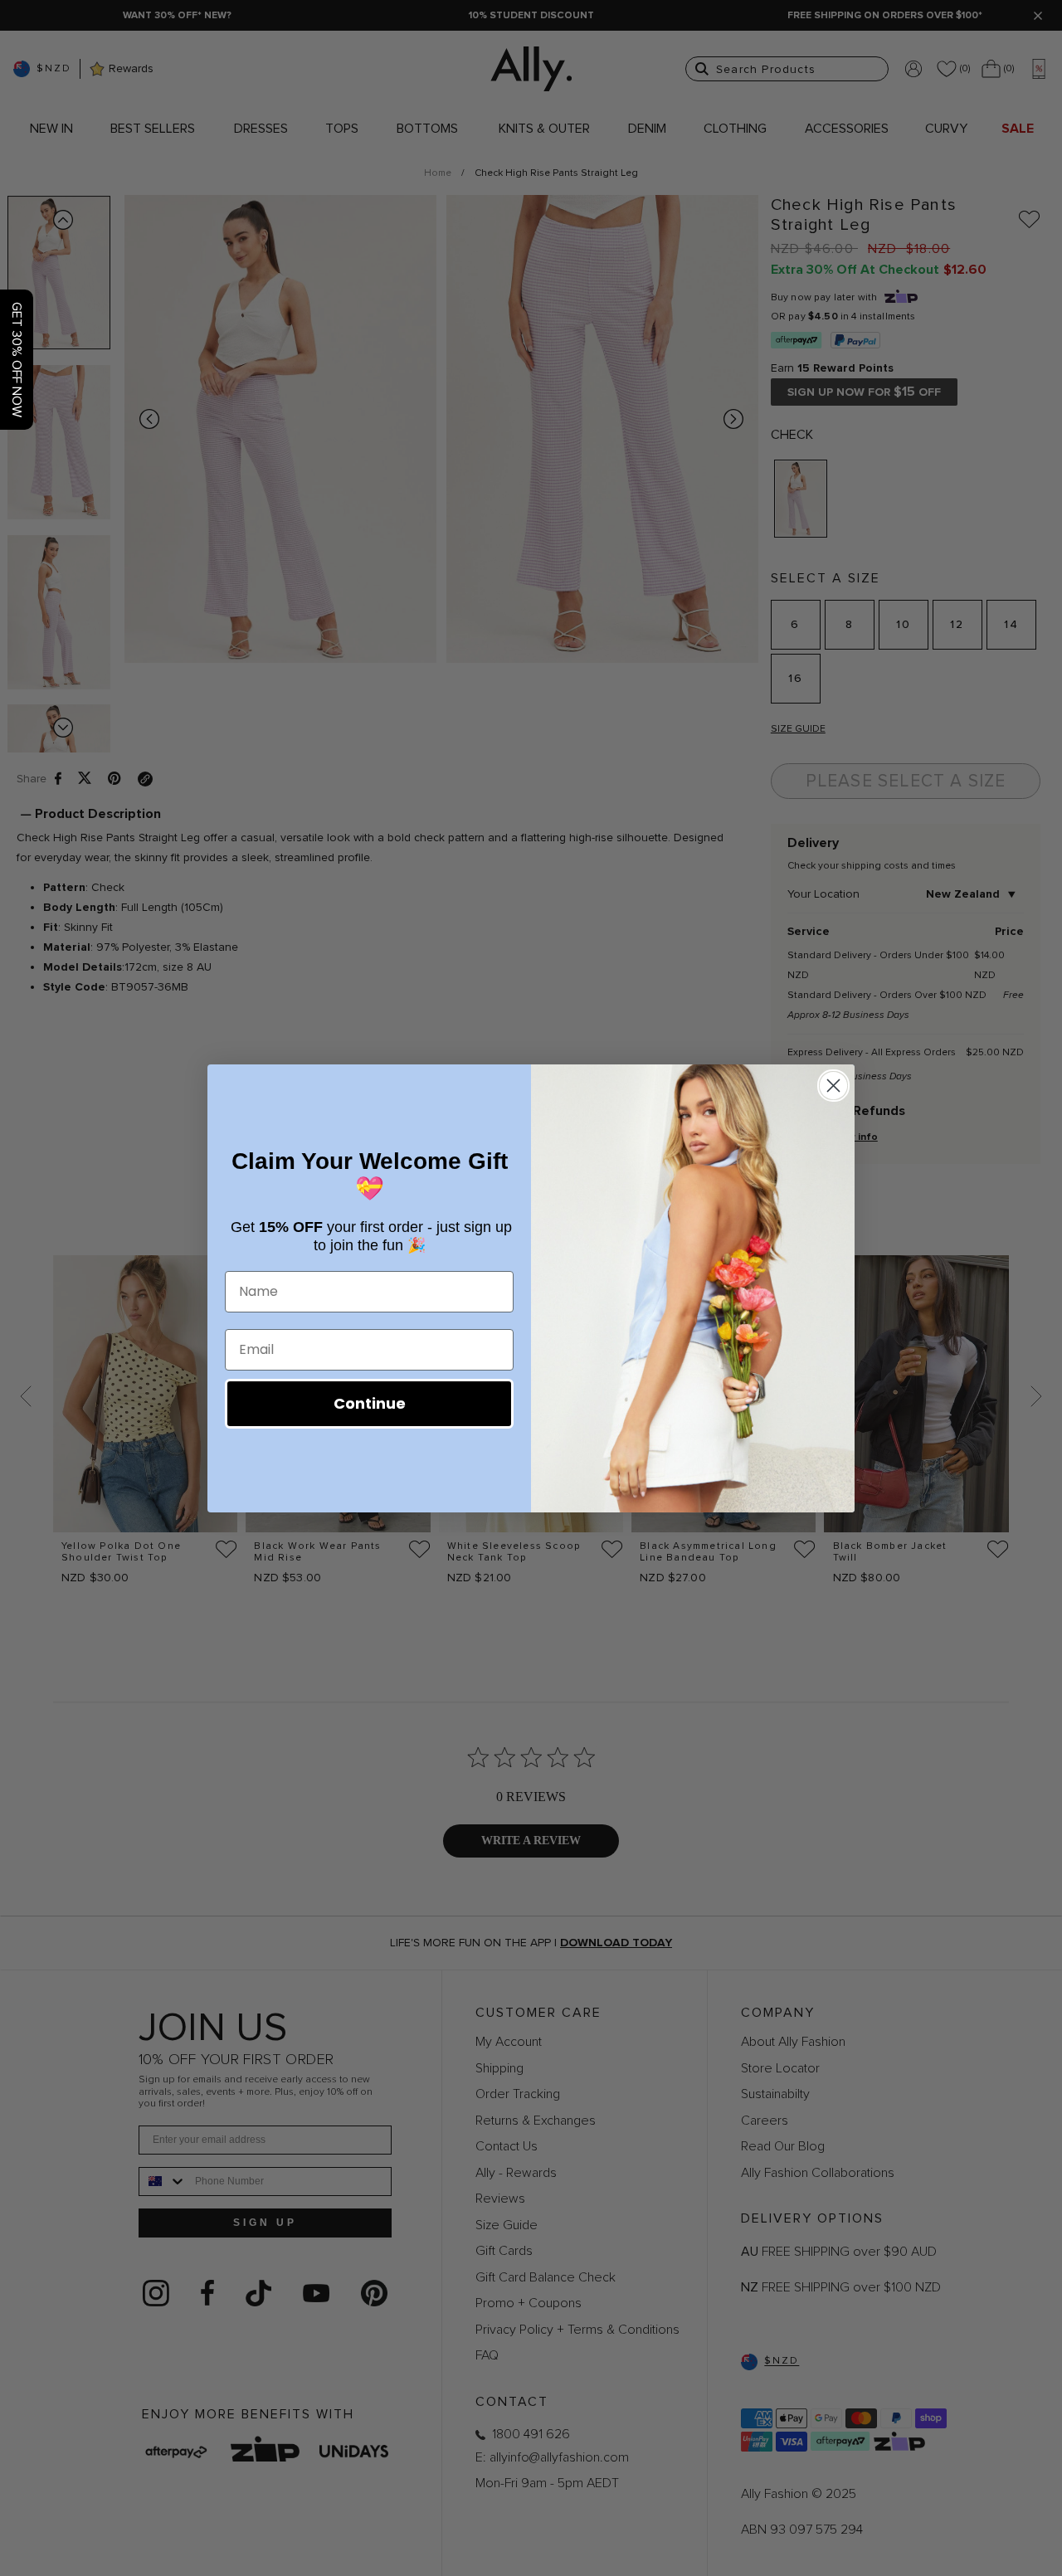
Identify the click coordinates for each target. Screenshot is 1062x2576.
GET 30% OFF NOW (17, 360)
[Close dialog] (833, 1086)
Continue (370, 1403)
